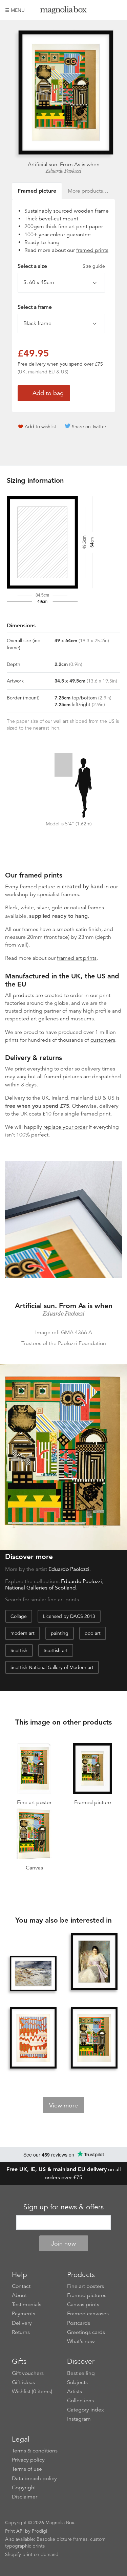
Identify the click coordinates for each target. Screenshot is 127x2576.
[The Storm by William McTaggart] (33, 1974)
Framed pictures (87, 2295)
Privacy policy (28, 2460)
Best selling (81, 2373)
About (19, 2295)
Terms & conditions (35, 2451)
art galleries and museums (62, 1019)
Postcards (79, 2323)
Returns (21, 2332)
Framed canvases (88, 2314)
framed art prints (77, 958)
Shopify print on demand (32, 2554)
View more (63, 2105)
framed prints (92, 250)
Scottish (19, 1650)
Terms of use (27, 2469)
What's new (81, 2341)
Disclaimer (25, 2497)
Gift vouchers (28, 2373)
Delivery (15, 1098)
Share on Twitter (89, 427)
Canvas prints (83, 2304)
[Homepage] (64, 11)
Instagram (79, 2419)
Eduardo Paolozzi (63, 171)
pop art (93, 1633)
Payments (24, 2314)
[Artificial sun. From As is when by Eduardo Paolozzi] (94, 2038)
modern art (23, 1633)
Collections (80, 2401)
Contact (21, 2286)
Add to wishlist (40, 427)
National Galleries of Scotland (40, 1588)
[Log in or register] (105, 10)
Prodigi (39, 2531)
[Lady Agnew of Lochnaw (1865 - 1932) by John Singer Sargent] (94, 1962)
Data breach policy (34, 2478)
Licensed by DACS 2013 (69, 1616)
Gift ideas (23, 2382)
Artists (75, 2391)
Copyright (24, 2488)
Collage (19, 1616)
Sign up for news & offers (63, 2207)
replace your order (65, 1127)
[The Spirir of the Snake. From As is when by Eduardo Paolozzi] (33, 2038)
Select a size (61, 266)
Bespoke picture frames (62, 2539)
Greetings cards (86, 2332)
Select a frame (35, 307)
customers (103, 1040)
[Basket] (117, 10)
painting (60, 1633)
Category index (86, 2410)
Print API (14, 2531)
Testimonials (27, 2304)
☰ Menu (15, 10)
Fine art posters (86, 2286)
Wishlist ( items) (32, 2391)
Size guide (94, 266)
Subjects (77, 2382)
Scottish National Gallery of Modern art (52, 1667)
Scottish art (56, 1650)
